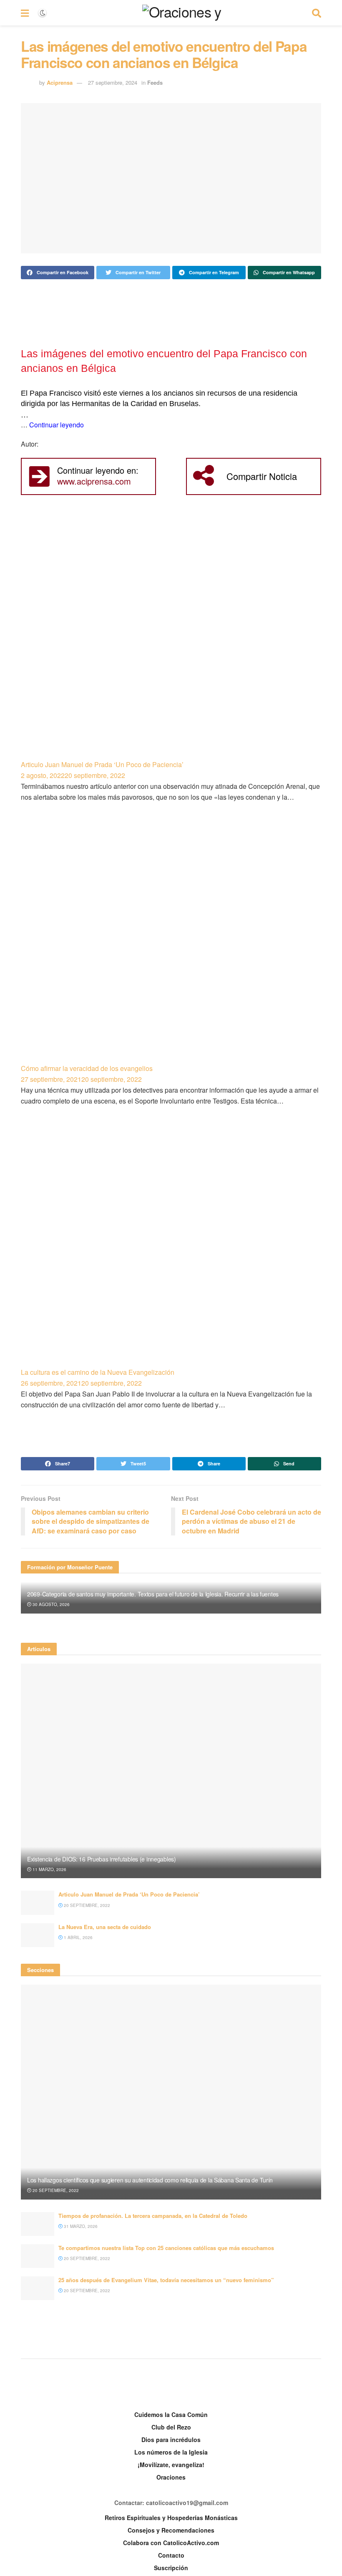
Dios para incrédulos (171, 2440)
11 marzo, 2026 (49, 1869)
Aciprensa (60, 82)
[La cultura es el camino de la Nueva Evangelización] (171, 1248)
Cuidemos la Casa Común (171, 2414)
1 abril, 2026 (78, 1937)
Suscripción (171, 2568)
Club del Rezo (171, 2427)
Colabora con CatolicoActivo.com (171, 2543)
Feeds (155, 82)
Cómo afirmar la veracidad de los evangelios (87, 1068)
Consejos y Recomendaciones (171, 2530)
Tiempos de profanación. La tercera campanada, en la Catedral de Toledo (153, 2216)
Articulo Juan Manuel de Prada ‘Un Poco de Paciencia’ (102, 764)
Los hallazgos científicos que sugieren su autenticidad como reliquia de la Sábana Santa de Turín (150, 2180)
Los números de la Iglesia (171, 2452)
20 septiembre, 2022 (86, 1905)
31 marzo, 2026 (80, 2226)
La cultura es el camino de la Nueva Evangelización (98, 1372)
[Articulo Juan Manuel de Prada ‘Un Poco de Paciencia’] (171, 639)
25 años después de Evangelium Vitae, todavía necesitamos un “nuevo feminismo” (166, 2280)
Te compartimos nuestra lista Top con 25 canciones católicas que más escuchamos (166, 2248)
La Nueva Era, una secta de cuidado (105, 1927)
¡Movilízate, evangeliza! (171, 2465)
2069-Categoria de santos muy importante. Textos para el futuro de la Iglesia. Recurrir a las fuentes (153, 1594)
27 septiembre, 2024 (113, 82)
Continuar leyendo (57, 425)
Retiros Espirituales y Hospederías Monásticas (171, 2518)
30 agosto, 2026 (50, 1604)
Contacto (171, 2555)
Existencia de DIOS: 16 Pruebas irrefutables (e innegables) (102, 1859)
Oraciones (171, 2477)
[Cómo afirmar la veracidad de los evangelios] (171, 944)
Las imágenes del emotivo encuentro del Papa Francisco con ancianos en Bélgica (164, 361)
